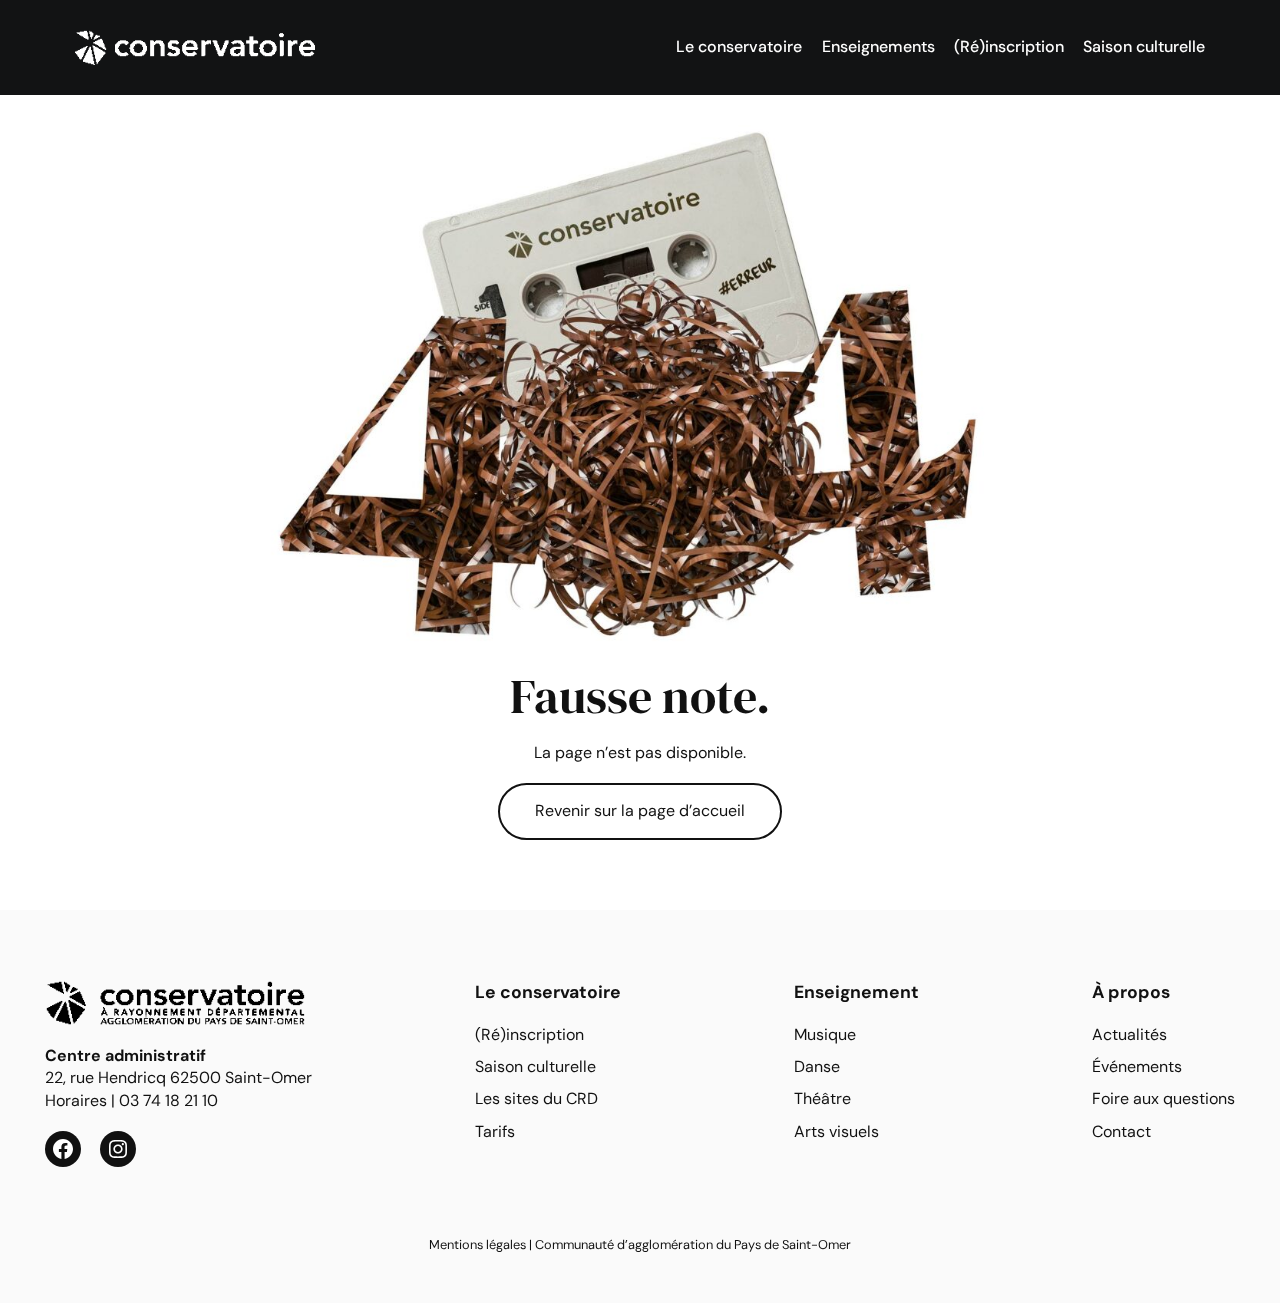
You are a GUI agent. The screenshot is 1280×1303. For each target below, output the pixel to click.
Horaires (76, 1100)
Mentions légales (477, 1244)
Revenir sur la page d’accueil (640, 810)
